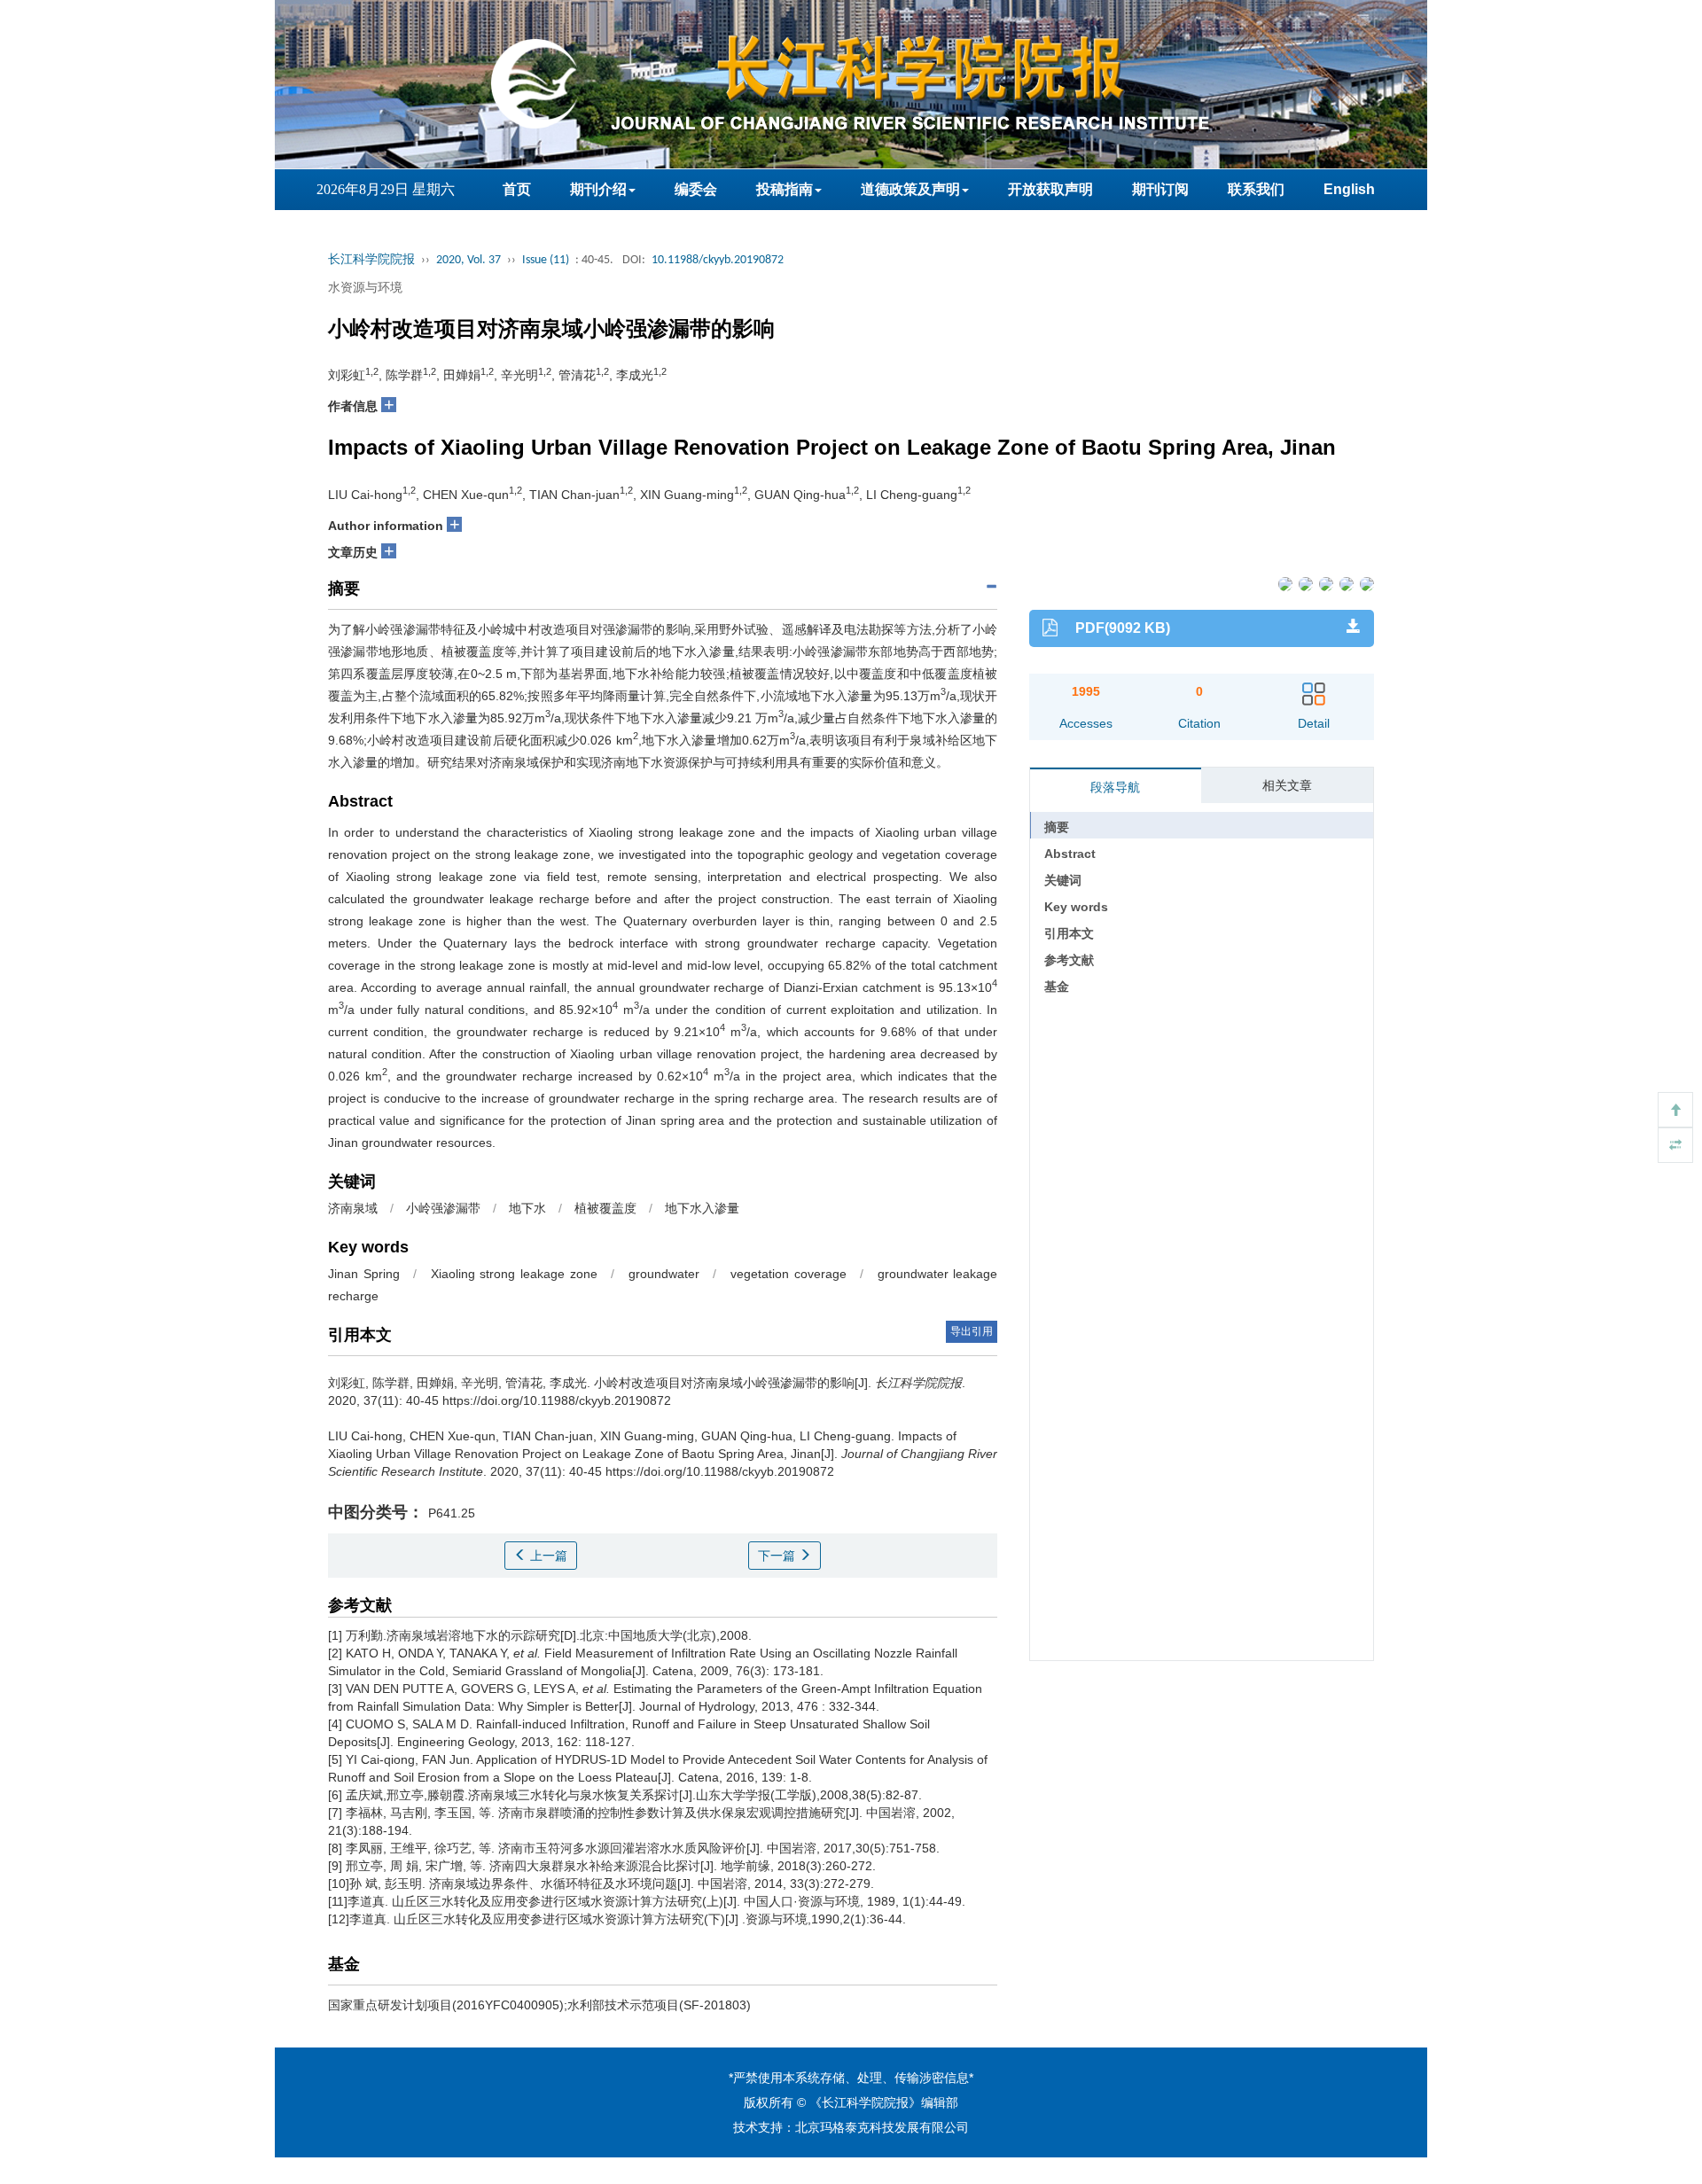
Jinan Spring (364, 1274)
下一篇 (778, 1556)
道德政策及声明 (910, 189)
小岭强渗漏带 (443, 1208)
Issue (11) (546, 260)
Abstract (1070, 854)
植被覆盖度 (605, 1208)
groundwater (664, 1274)
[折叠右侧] (1675, 1145)
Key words (1076, 907)
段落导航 (1115, 787)
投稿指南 (785, 189)
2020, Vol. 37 (468, 260)
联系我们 (1256, 189)
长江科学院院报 (371, 260)
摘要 (1057, 827)
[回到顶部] (1675, 1110)
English (1349, 189)
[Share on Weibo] (1325, 583)
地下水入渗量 (702, 1208)
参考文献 (1069, 960)
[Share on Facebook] (1284, 583)
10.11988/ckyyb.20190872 (718, 260)
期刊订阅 (1160, 189)
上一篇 (547, 1556)
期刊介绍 (598, 189)
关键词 (1063, 880)
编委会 (696, 189)
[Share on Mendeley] (1366, 583)
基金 (1057, 987)
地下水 (527, 1208)
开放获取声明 (1050, 189)
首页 (517, 189)
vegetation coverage (789, 1274)
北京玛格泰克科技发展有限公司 (882, 2127)
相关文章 (1287, 785)
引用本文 (1069, 933)
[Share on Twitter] (1304, 583)
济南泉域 (353, 1208)
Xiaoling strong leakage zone (514, 1274)
